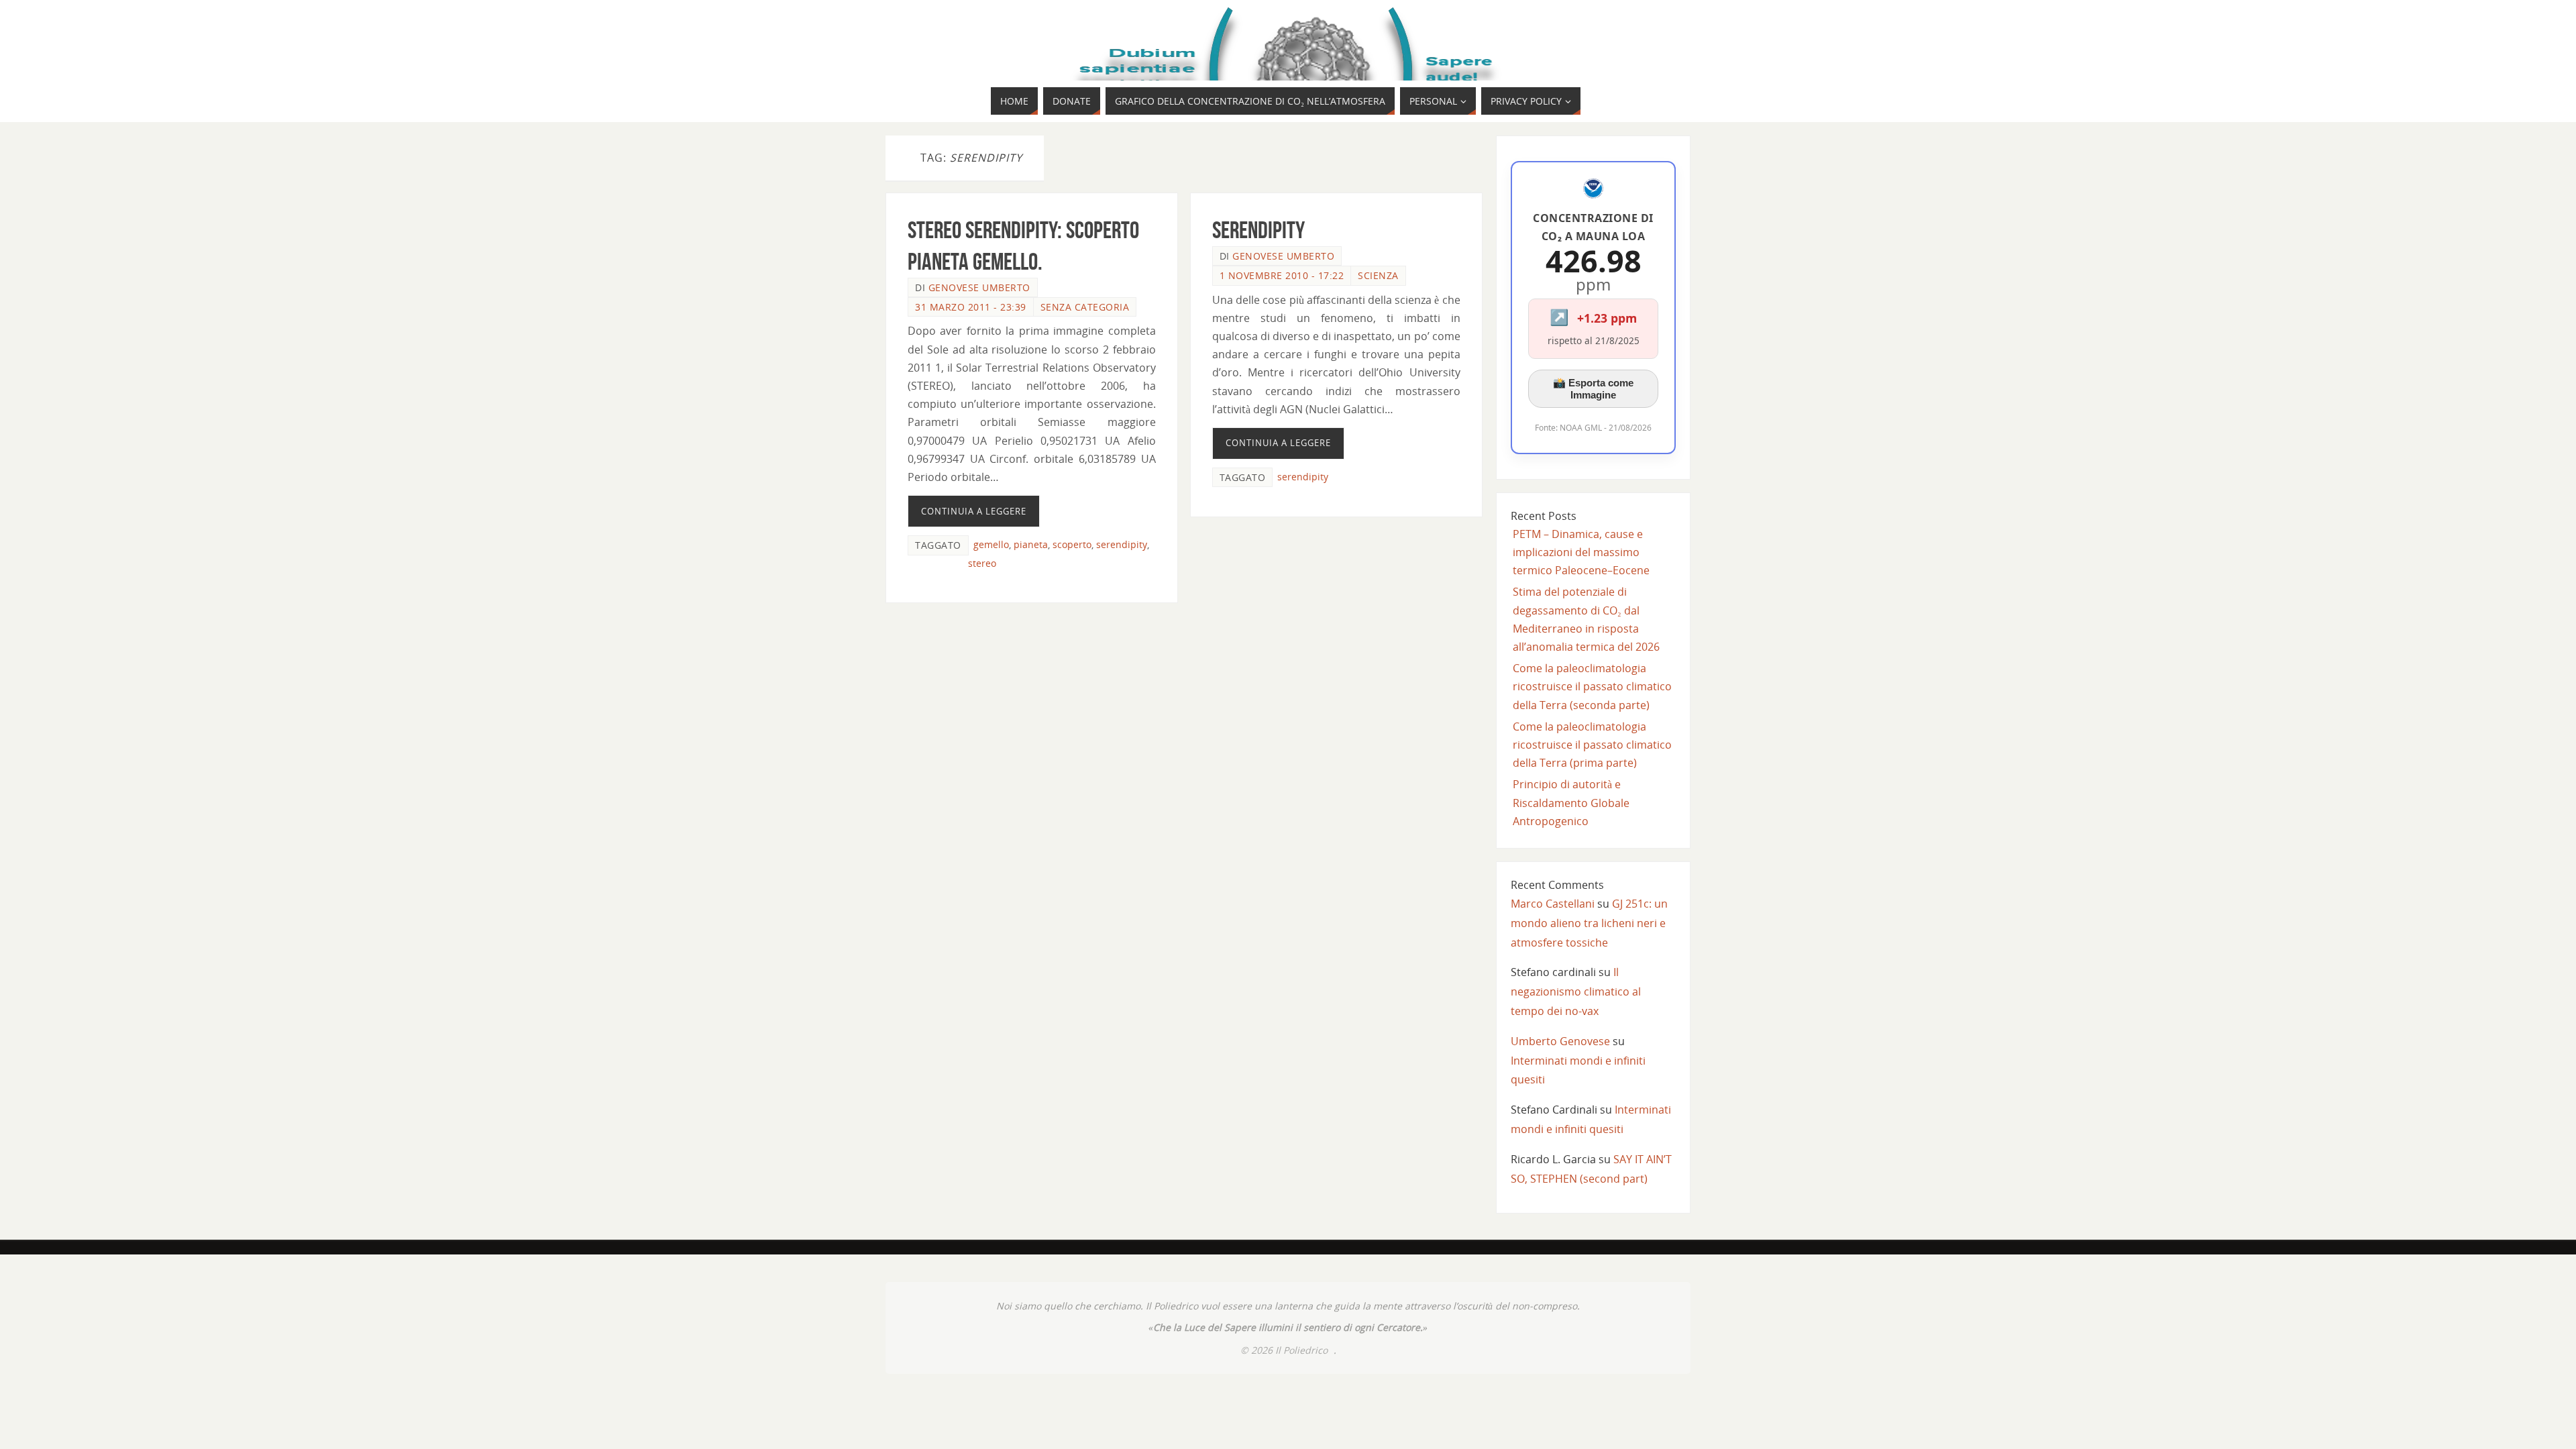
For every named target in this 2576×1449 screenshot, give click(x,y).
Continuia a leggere (974, 511)
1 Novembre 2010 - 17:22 (1282, 275)
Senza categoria (1085, 307)
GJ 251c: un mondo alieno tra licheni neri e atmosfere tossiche (1589, 923)
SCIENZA (1378, 275)
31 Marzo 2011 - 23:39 (971, 307)
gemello (991, 544)
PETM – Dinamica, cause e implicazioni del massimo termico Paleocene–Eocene (1581, 552)
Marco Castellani (1553, 904)
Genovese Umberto (979, 287)
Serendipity (1258, 230)
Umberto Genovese (1560, 1041)
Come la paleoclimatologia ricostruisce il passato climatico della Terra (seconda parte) (1592, 686)
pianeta (1031, 544)
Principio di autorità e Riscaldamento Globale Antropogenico (1571, 802)
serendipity (1122, 544)
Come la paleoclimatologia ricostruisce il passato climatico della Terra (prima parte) (1592, 745)
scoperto (1072, 544)
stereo (982, 563)
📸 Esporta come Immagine (1593, 389)
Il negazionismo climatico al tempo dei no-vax (1576, 991)
